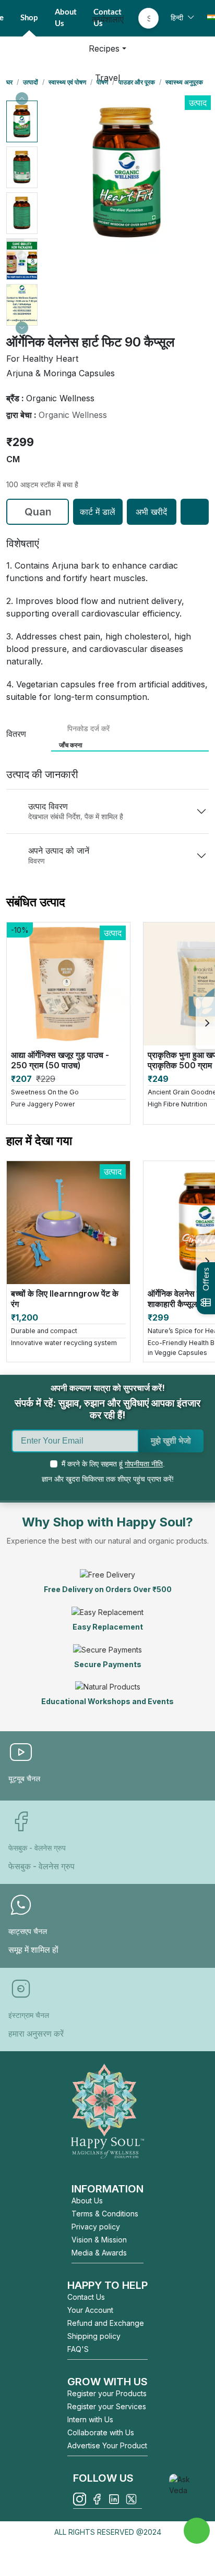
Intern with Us (90, 2419)
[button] (22, 121)
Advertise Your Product (107, 2445)
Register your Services (107, 2406)
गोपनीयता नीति (144, 1464)
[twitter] (131, 2499)
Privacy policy (96, 2227)
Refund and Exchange (106, 2323)
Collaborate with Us (101, 2432)
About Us (87, 2201)
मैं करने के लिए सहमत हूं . (113, 1464)
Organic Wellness (73, 415)
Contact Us (86, 2297)
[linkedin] (114, 2499)
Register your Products (107, 2393)
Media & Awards (99, 2253)
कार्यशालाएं (108, 19)
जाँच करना (71, 745)
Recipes (104, 48)
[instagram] (80, 2499)
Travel (107, 78)
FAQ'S (78, 2349)
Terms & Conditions (105, 2214)
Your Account (90, 2310)
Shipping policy (94, 2336)
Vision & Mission (99, 2240)
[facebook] (97, 2499)
